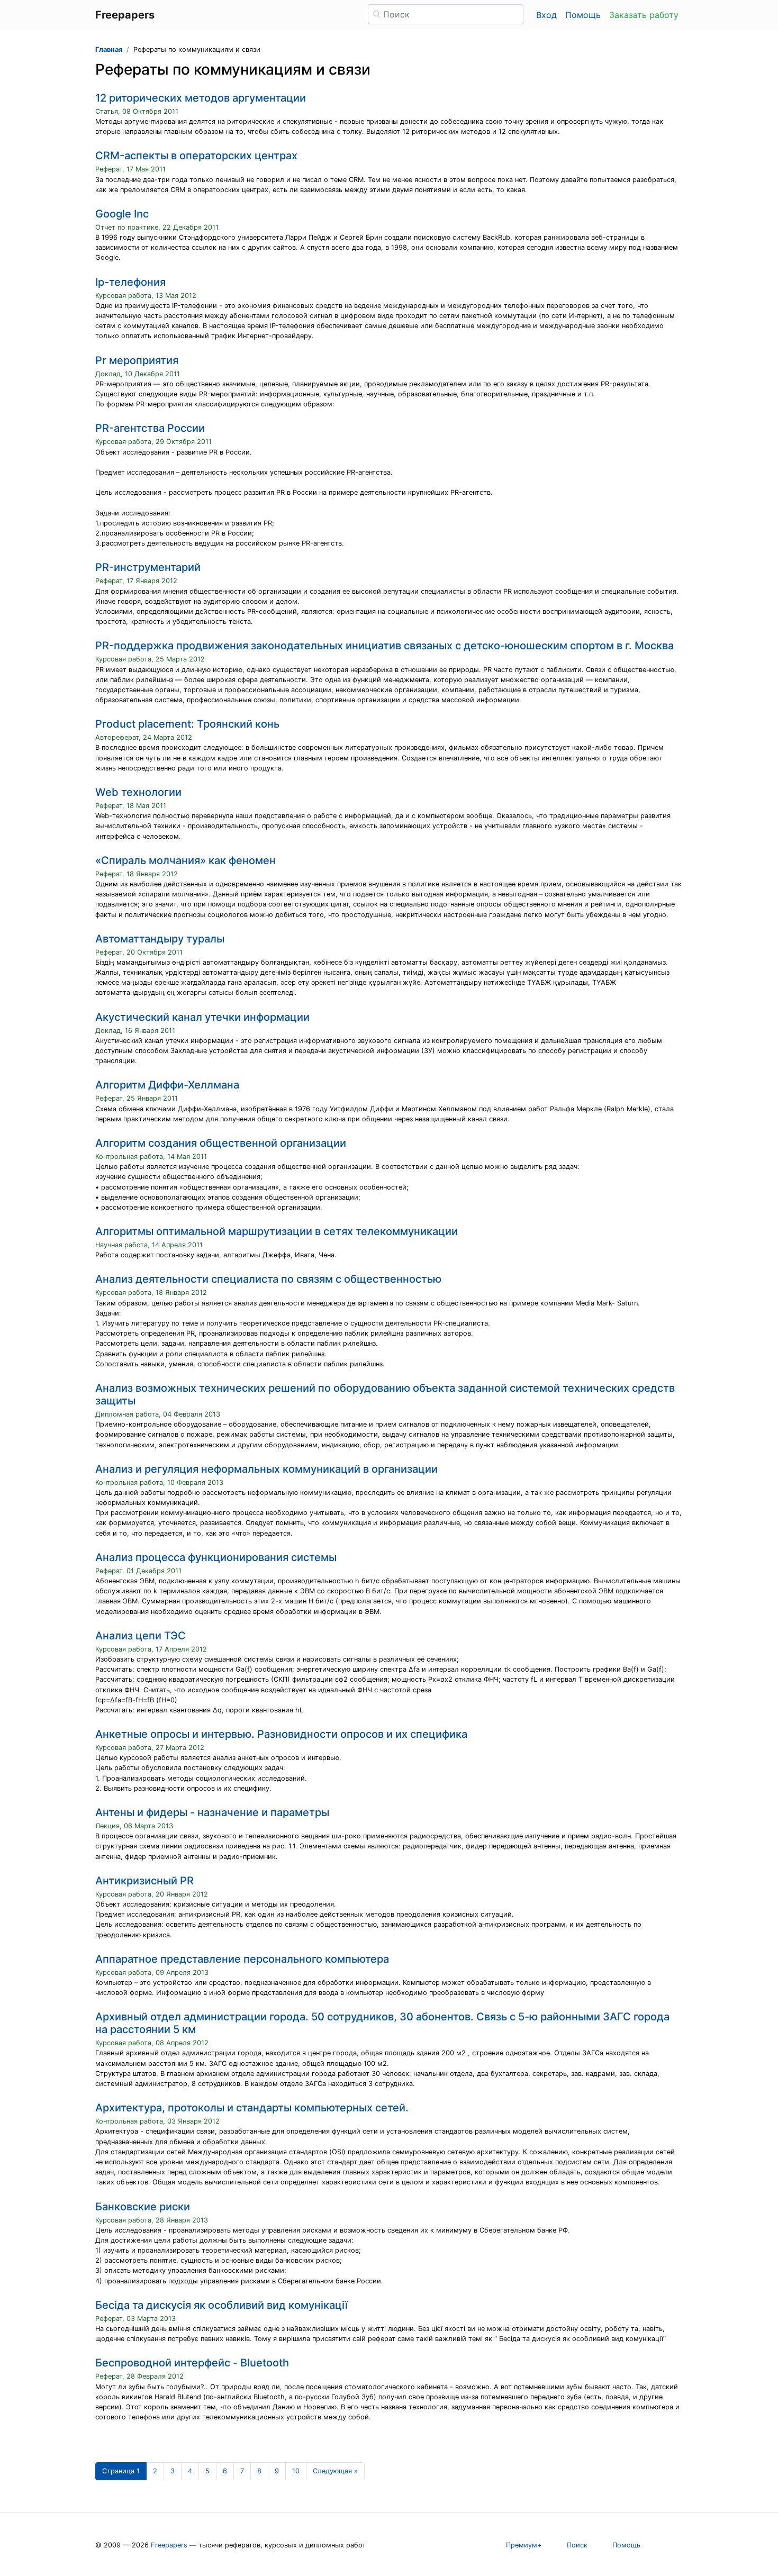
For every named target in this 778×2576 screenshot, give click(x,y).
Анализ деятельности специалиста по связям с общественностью (268, 1279)
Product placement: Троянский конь (187, 724)
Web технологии (138, 792)
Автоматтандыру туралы (160, 939)
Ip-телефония (130, 282)
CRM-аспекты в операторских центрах (196, 156)
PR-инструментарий (148, 567)
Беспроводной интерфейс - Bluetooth (192, 2363)
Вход (546, 15)
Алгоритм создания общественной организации (221, 1143)
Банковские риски (143, 2207)
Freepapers (169, 2545)
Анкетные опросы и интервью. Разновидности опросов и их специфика (281, 1734)
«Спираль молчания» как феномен (186, 860)
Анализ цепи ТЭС (141, 1636)
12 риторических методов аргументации (201, 98)
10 (296, 2471)
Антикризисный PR (144, 1881)
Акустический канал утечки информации (202, 1017)
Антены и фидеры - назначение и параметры (212, 1812)
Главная (109, 49)
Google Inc (122, 214)
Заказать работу (644, 15)
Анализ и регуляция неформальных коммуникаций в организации (266, 1469)
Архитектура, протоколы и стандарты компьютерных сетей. (252, 2108)
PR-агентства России (150, 428)
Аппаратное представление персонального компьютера (242, 1959)
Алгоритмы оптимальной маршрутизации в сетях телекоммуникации (277, 1231)
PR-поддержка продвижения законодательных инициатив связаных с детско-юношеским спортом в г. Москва (385, 646)
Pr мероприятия (137, 360)
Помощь (583, 15)
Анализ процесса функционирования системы (216, 1557)
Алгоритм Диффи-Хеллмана (167, 1085)
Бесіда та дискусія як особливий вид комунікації (221, 2305)
